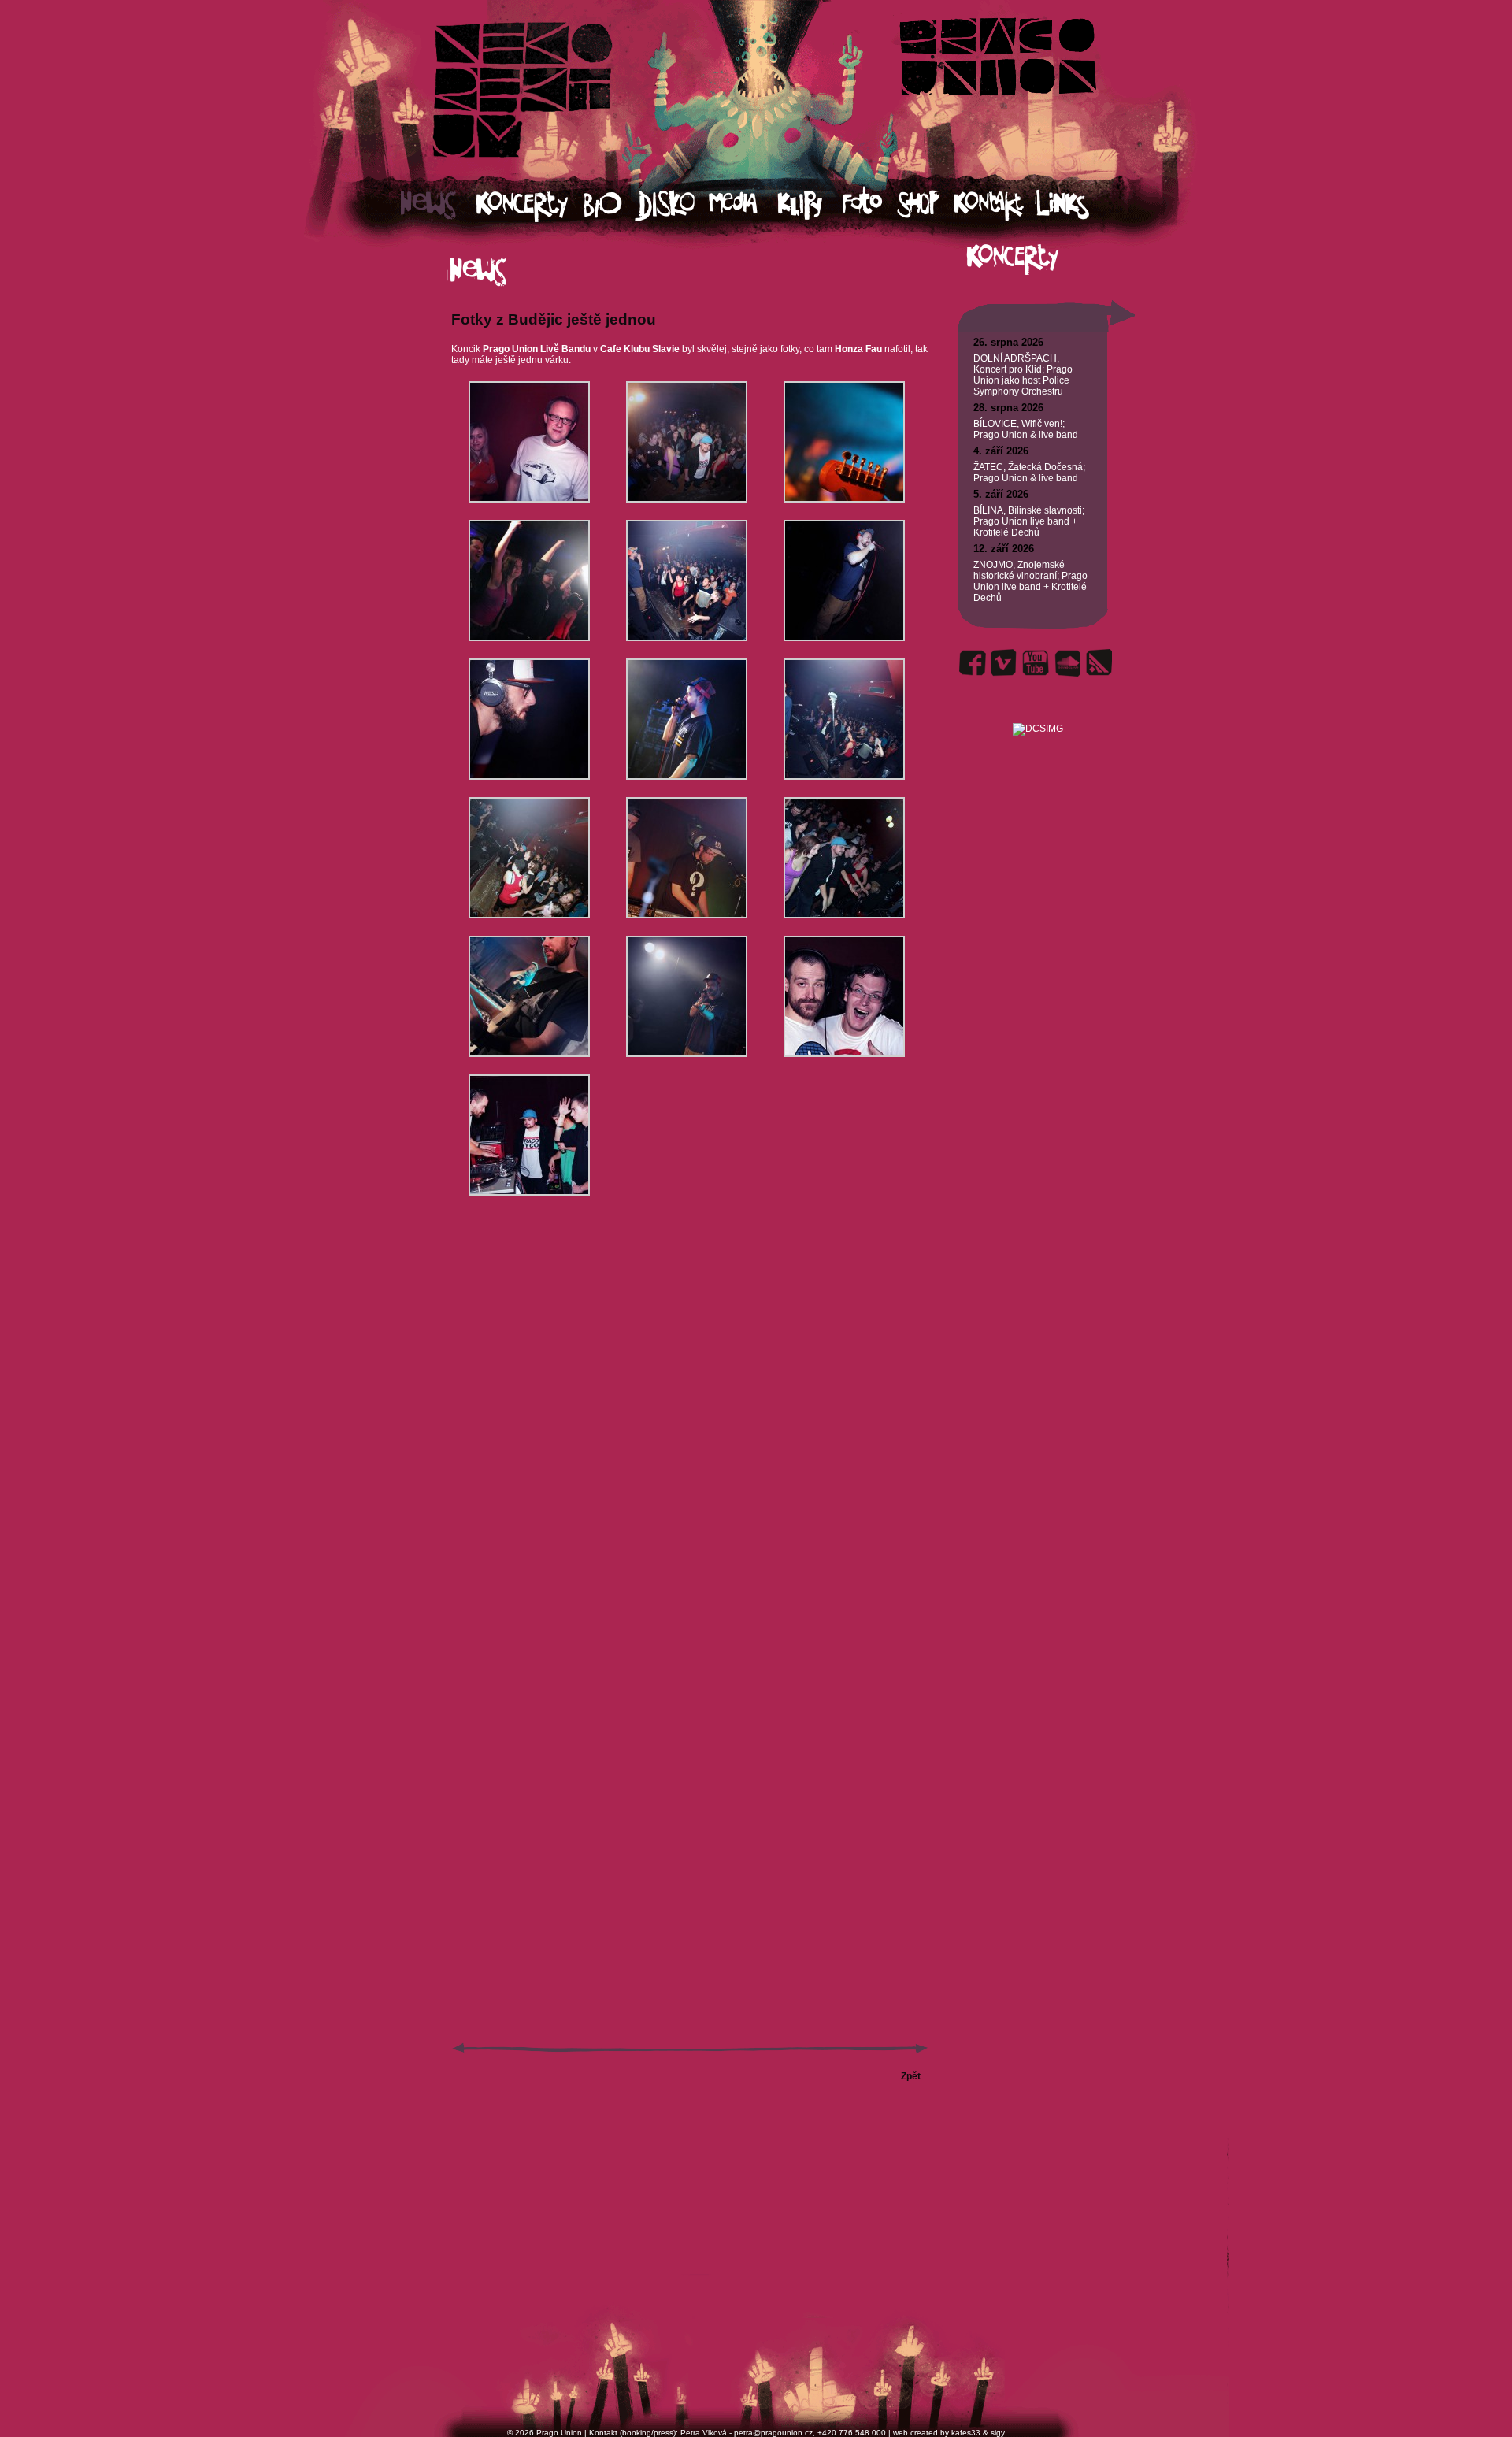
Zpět (911, 2076)
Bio (610, 205)
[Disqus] (690, 1434)
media (743, 205)
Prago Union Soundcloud (1067, 663)
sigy (998, 2433)
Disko (672, 205)
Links (1077, 205)
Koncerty (530, 205)
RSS (1099, 663)
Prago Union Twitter (1004, 663)
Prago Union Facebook (973, 663)
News (439, 205)
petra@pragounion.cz (773, 2433)
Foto (869, 205)
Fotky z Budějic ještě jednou (554, 319)
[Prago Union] (1038, 710)
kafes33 (966, 2433)
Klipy (810, 205)
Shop (925, 205)
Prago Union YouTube (1036, 663)
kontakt (994, 205)
